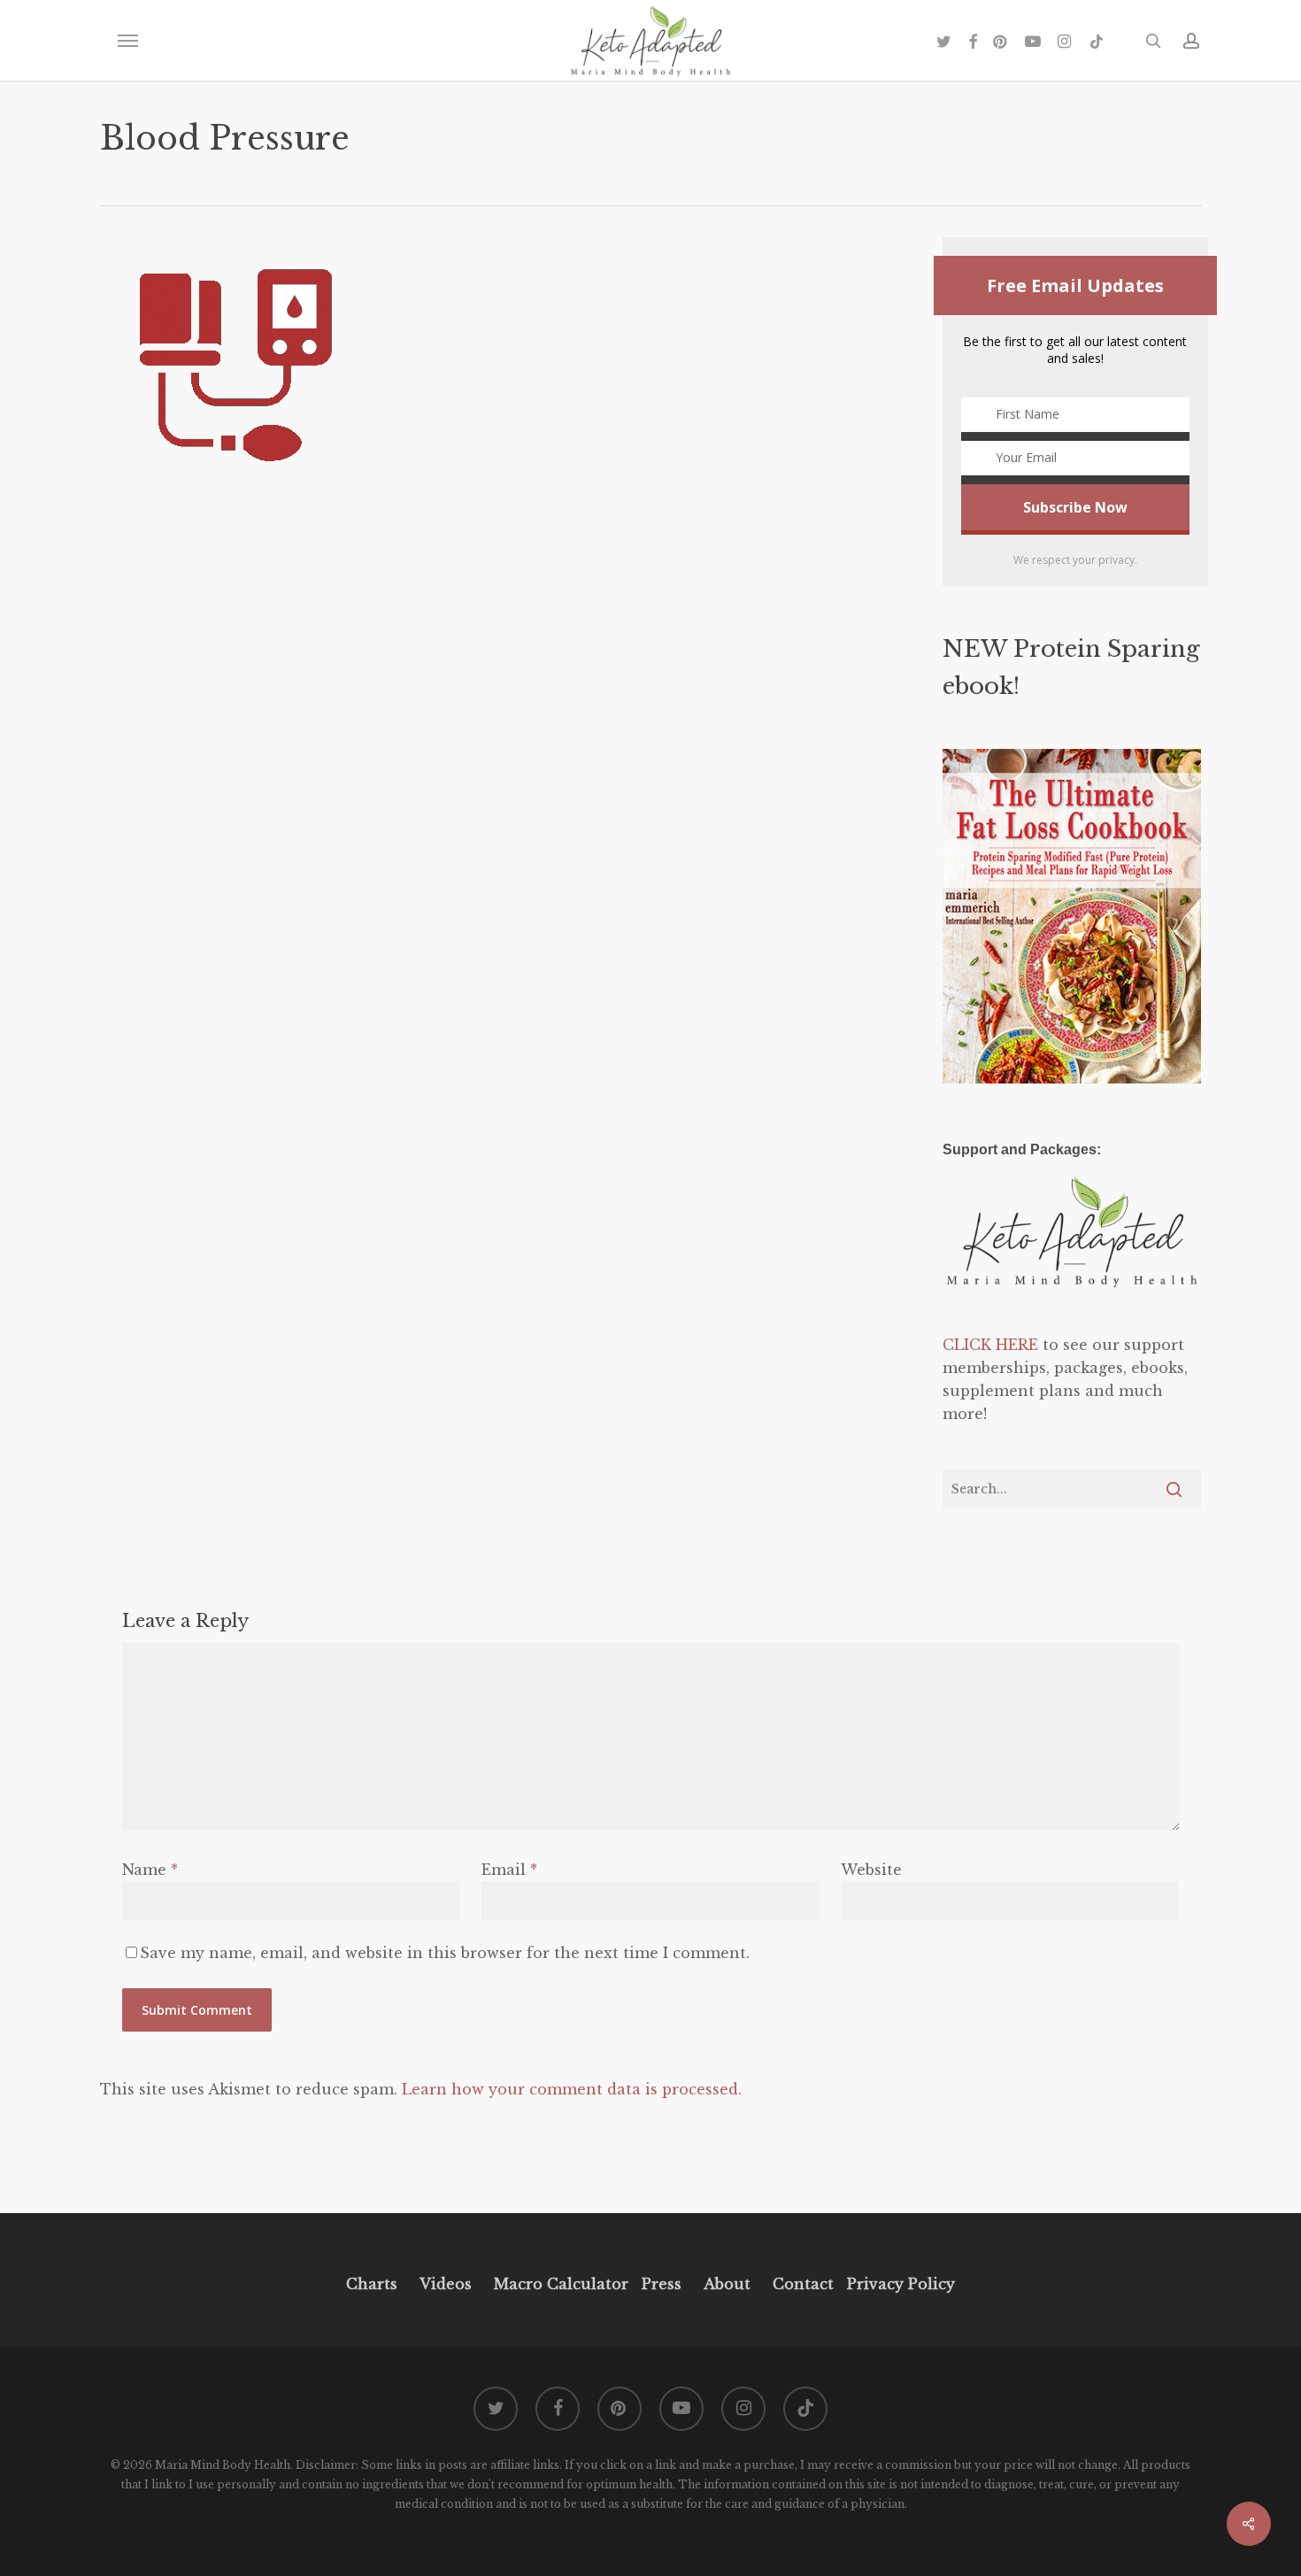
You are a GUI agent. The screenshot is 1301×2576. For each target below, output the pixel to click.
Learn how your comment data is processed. (572, 2089)
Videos (446, 2284)
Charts (372, 2284)
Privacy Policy (899, 2284)
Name (150, 1870)
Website (871, 1870)
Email (509, 1870)
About (727, 2284)
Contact (803, 2284)
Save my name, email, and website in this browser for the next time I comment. (445, 1953)
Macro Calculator (561, 2284)
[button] (127, 41)
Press (662, 2284)
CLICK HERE (990, 1345)
